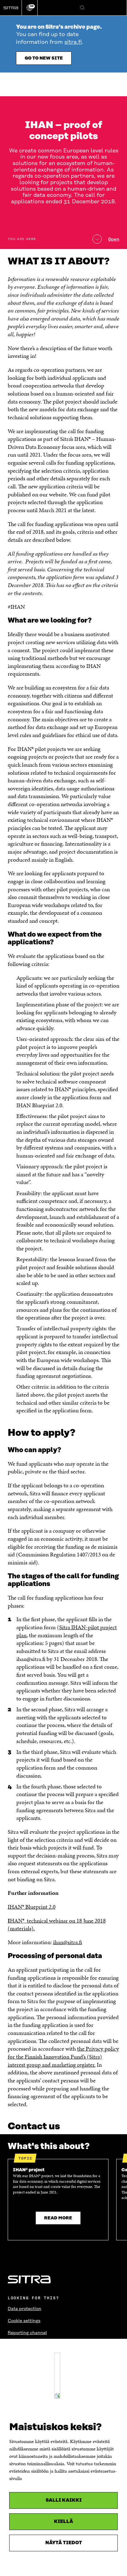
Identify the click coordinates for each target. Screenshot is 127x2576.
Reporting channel (27, 2333)
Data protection (25, 2309)
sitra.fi (73, 42)
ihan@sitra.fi (68, 1942)
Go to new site (44, 58)
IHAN (15, 1907)
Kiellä (63, 2522)
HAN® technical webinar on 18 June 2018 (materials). (57, 1925)
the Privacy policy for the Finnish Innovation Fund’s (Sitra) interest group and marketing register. (63, 2056)
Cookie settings (24, 2321)
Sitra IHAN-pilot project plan (67, 1631)
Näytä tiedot (64, 2543)
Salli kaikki (64, 2500)
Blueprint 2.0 (40, 1907)
